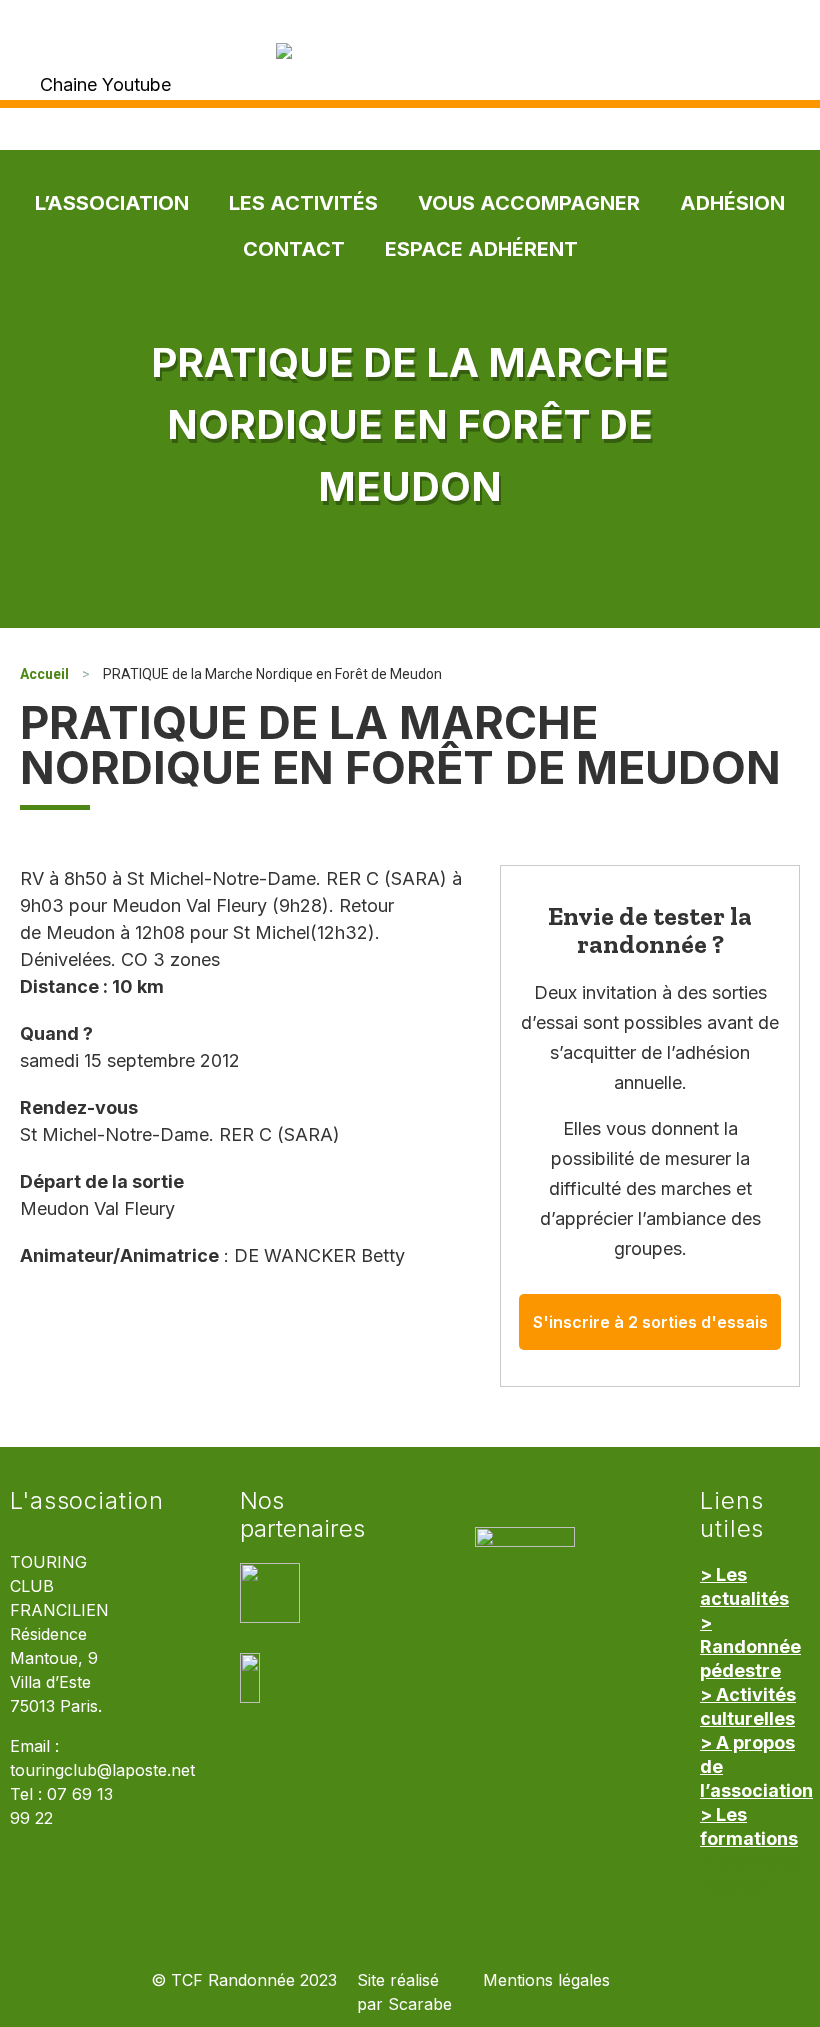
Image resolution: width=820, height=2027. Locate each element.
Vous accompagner (529, 203)
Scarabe (420, 2004)
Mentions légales (546, 1980)
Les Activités (303, 203)
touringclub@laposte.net (102, 1770)
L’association (112, 203)
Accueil (44, 674)
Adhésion (732, 203)
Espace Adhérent (481, 249)
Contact (294, 249)
